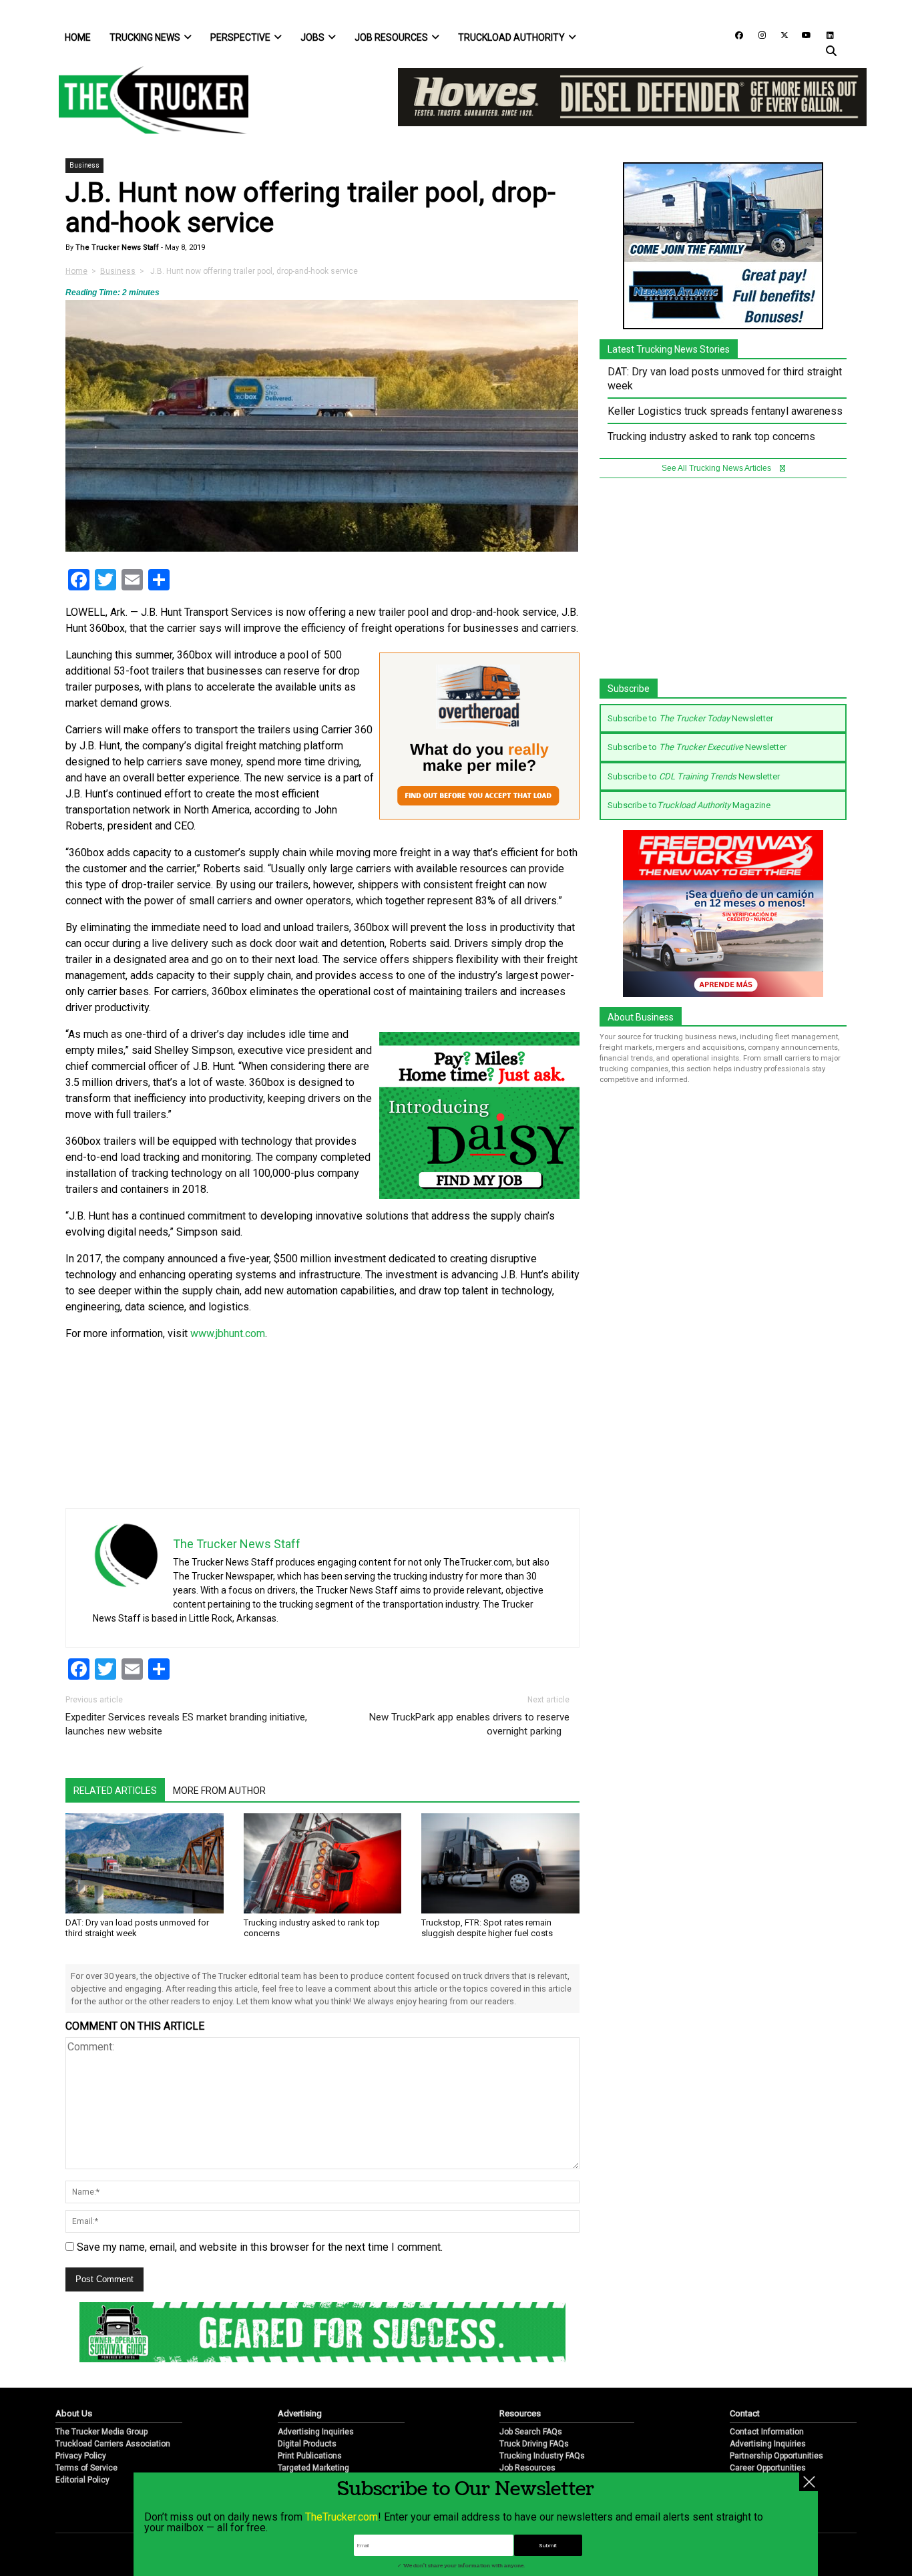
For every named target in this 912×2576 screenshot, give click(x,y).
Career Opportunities (768, 2468)
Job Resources (391, 37)
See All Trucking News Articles (717, 468)
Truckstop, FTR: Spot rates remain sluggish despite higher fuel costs (487, 1928)
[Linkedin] (824, 34)
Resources (520, 2413)
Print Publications (310, 2456)
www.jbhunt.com (228, 1333)
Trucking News (145, 37)
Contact (745, 2413)
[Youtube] (803, 34)
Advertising (300, 2413)
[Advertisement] (479, 1415)
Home (78, 37)
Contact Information (767, 2432)
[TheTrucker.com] (147, 100)
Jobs (312, 37)
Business (84, 165)
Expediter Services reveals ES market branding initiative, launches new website (186, 1724)
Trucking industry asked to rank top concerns (711, 436)
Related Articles (115, 1791)
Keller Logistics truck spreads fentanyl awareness (725, 411)
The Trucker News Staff (116, 247)
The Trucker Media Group (101, 2432)
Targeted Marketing (313, 2468)
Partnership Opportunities (776, 2456)
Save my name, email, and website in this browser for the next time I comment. (260, 2247)
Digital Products (307, 2444)
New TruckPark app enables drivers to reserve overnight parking (469, 1724)
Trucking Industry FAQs (542, 2456)
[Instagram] (757, 34)
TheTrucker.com (341, 2517)
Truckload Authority (511, 37)
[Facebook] (734, 34)
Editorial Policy (82, 2480)
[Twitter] (780, 34)
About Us (74, 2413)
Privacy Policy (81, 2456)
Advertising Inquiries (316, 2432)
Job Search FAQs (531, 2432)
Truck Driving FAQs (534, 2444)
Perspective (240, 37)
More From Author (219, 1791)
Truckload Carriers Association (113, 2444)
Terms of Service (86, 2468)
